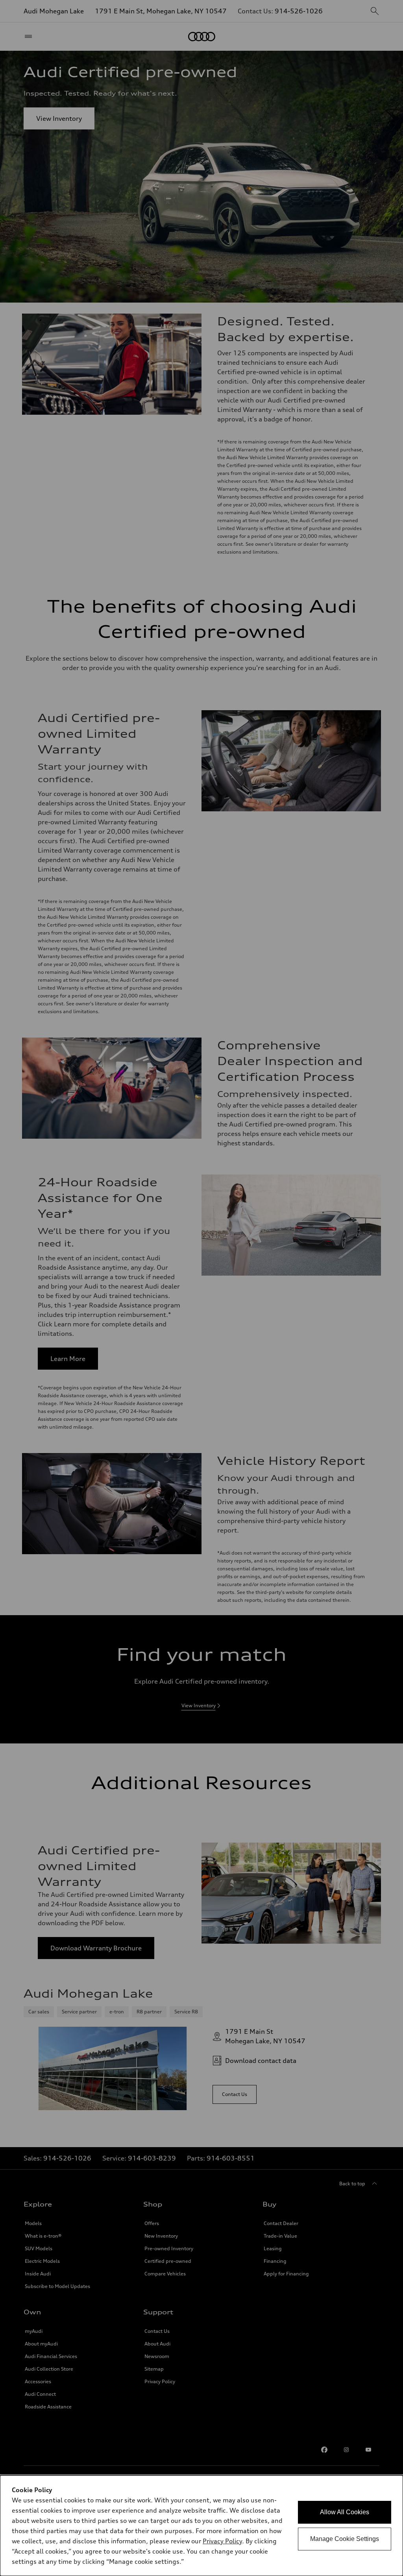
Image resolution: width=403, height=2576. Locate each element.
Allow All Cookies (345, 2512)
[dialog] (201, 2526)
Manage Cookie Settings (345, 2539)
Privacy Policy (222, 2541)
